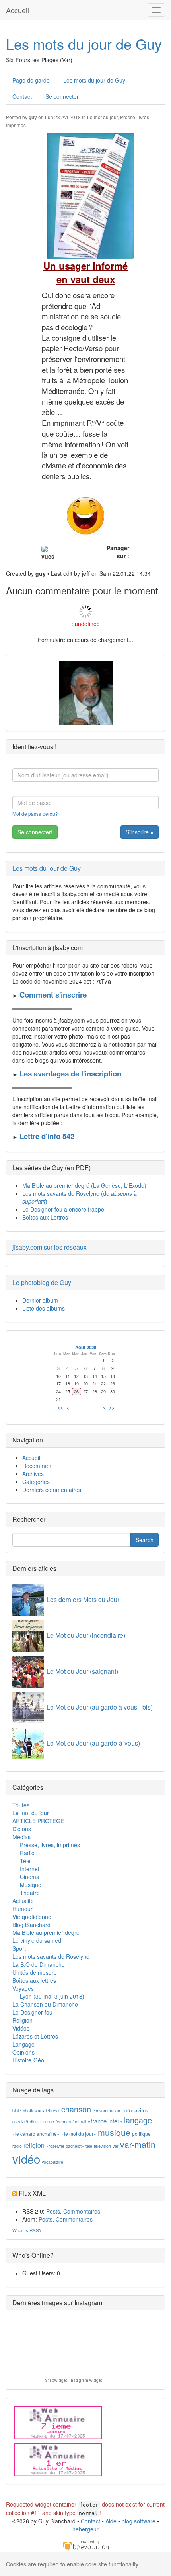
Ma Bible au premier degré (46, 1932)
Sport (19, 1948)
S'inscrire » (140, 832)
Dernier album (40, 1300)
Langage (23, 2044)
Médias (21, 1837)
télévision (102, 2146)
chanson (76, 2109)
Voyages (23, 1988)
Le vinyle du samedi (37, 1940)
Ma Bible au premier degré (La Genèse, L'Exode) (84, 1185)
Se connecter (62, 96)
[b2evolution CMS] (85, 2545)
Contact (22, 96)
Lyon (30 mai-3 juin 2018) (52, 1996)
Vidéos (21, 2028)
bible (17, 2111)
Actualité (23, 1901)
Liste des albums (44, 1308)
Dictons (22, 1829)
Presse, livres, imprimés (50, 1845)
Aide (111, 2521)
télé (89, 2146)
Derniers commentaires (52, 1490)
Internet (30, 1869)
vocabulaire (52, 2162)
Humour (22, 1909)
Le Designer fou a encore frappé (63, 1209)
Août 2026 (86, 1347)
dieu (34, 2122)
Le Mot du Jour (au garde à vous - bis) (100, 1707)
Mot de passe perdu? (35, 814)
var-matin (138, 2144)
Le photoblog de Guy (42, 1282)
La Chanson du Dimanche (45, 2004)
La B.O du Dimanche (39, 1964)
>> (112, 1407)
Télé (25, 1861)
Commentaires (82, 2211)
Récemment (38, 1466)
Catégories (36, 1482)
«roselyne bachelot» (65, 2146)
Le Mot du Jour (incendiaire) (86, 1635)
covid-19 (20, 2122)
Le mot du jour (102, 117)
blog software (139, 2521)
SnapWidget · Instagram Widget (74, 2380)
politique (141, 2134)
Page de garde (31, 80)
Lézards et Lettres (35, 2036)
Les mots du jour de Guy (84, 44)
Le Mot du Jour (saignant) (82, 1671)
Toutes (21, 1805)
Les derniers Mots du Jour (83, 1599)
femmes (63, 2122)
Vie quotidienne (32, 1917)
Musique (31, 1885)
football (79, 2122)
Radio (27, 1853)
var (116, 2146)
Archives (33, 1474)
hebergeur (85, 2529)
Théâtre (30, 1893)
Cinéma (30, 1877)
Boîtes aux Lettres (45, 1217)
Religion (22, 2020)
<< (60, 1407)
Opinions (23, 2052)
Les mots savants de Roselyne (51, 1956)
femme (47, 2121)
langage (138, 2120)
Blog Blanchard (31, 1925)
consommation (106, 2111)
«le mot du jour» (79, 2134)
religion (34, 2145)
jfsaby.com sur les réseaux (50, 1247)
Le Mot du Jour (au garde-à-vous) (93, 1743)
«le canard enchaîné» (36, 2134)
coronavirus (135, 2110)
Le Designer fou (32, 2012)
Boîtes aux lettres (34, 1980)
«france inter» (105, 2121)
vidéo (26, 2159)
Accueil (17, 10)
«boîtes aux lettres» (41, 2111)
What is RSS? (27, 2230)
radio (17, 2146)
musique (114, 2132)
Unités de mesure (35, 1972)
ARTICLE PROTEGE (38, 1821)
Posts (53, 2211)
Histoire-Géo (28, 2060)
